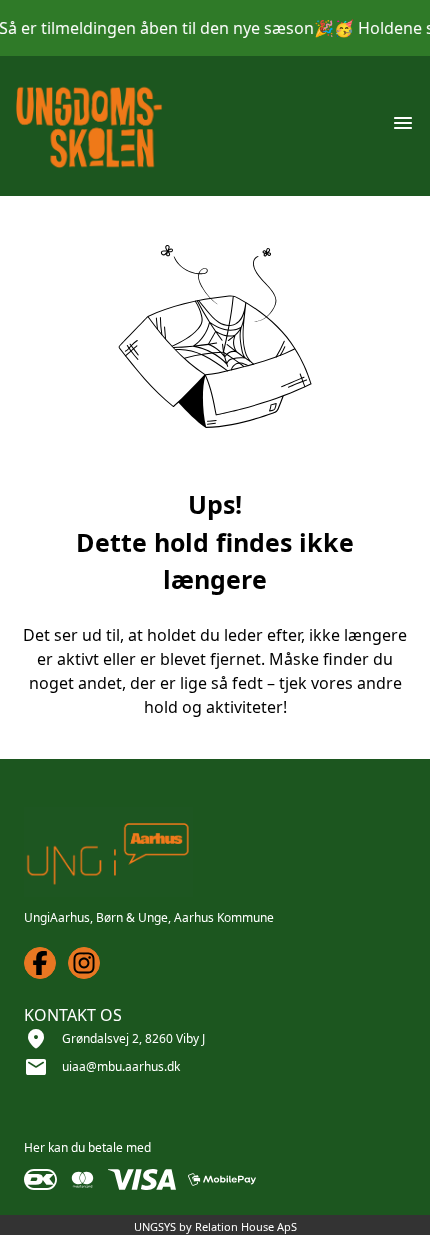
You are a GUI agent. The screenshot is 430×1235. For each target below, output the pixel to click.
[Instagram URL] (84, 963)
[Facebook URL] (40, 963)
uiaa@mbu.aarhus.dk (121, 1066)
